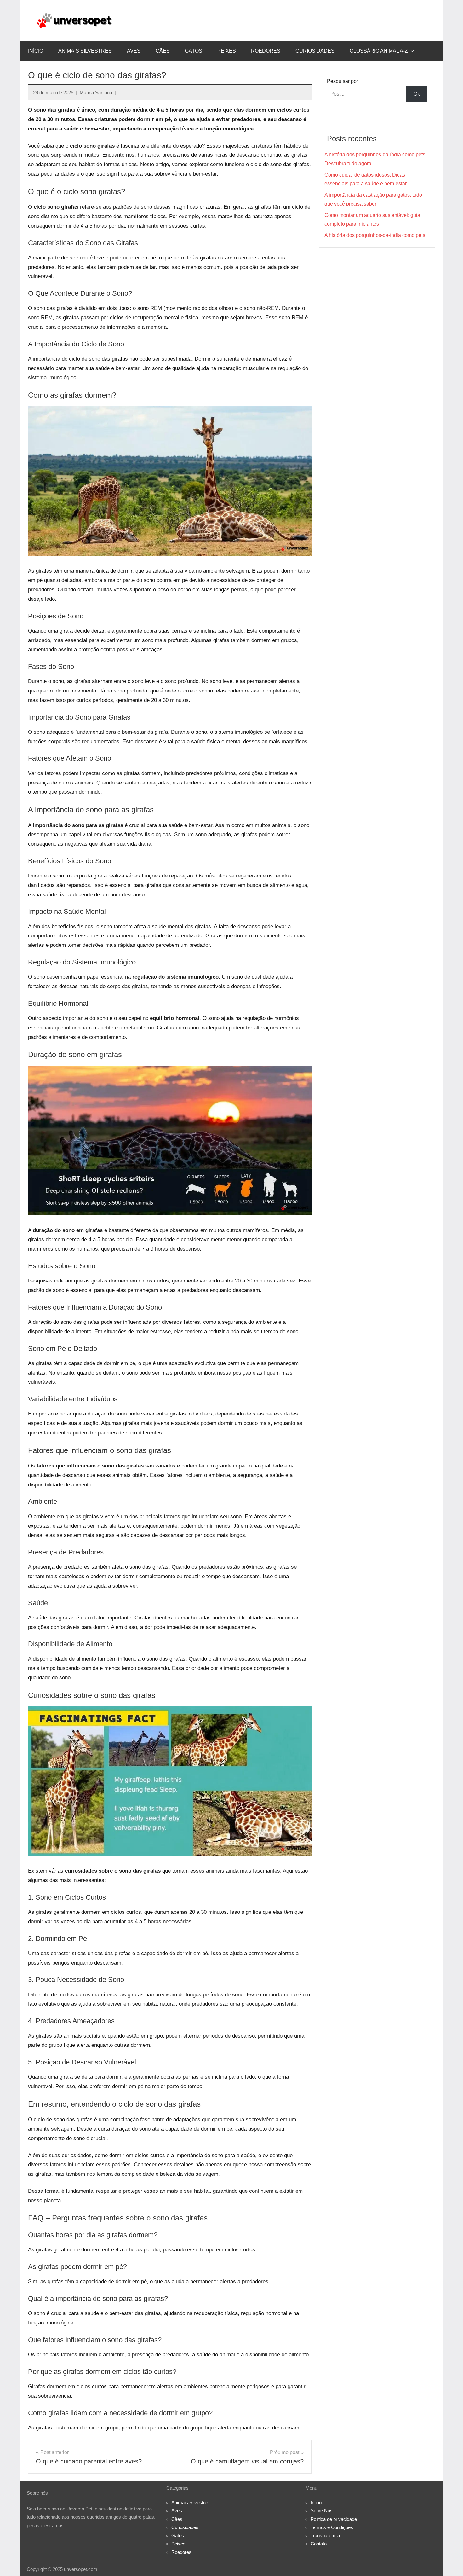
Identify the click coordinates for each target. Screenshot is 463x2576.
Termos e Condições (332, 2527)
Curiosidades (315, 51)
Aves (134, 51)
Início (36, 51)
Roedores (266, 51)
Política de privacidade (334, 2519)
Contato (319, 2544)
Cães (163, 51)
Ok (417, 94)
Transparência (325, 2535)
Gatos (194, 51)
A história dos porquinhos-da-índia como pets (375, 235)
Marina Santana (96, 93)
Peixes (227, 51)
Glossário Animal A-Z (379, 51)
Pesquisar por (343, 81)
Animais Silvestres (85, 51)
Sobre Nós (322, 2511)
